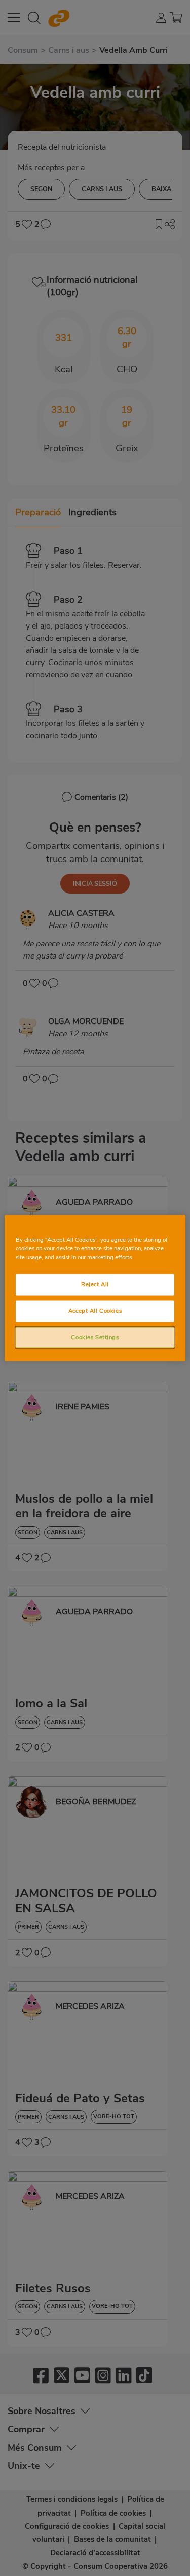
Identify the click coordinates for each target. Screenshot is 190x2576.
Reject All (95, 1284)
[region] (95, 1288)
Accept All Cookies (95, 1311)
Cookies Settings (95, 1337)
